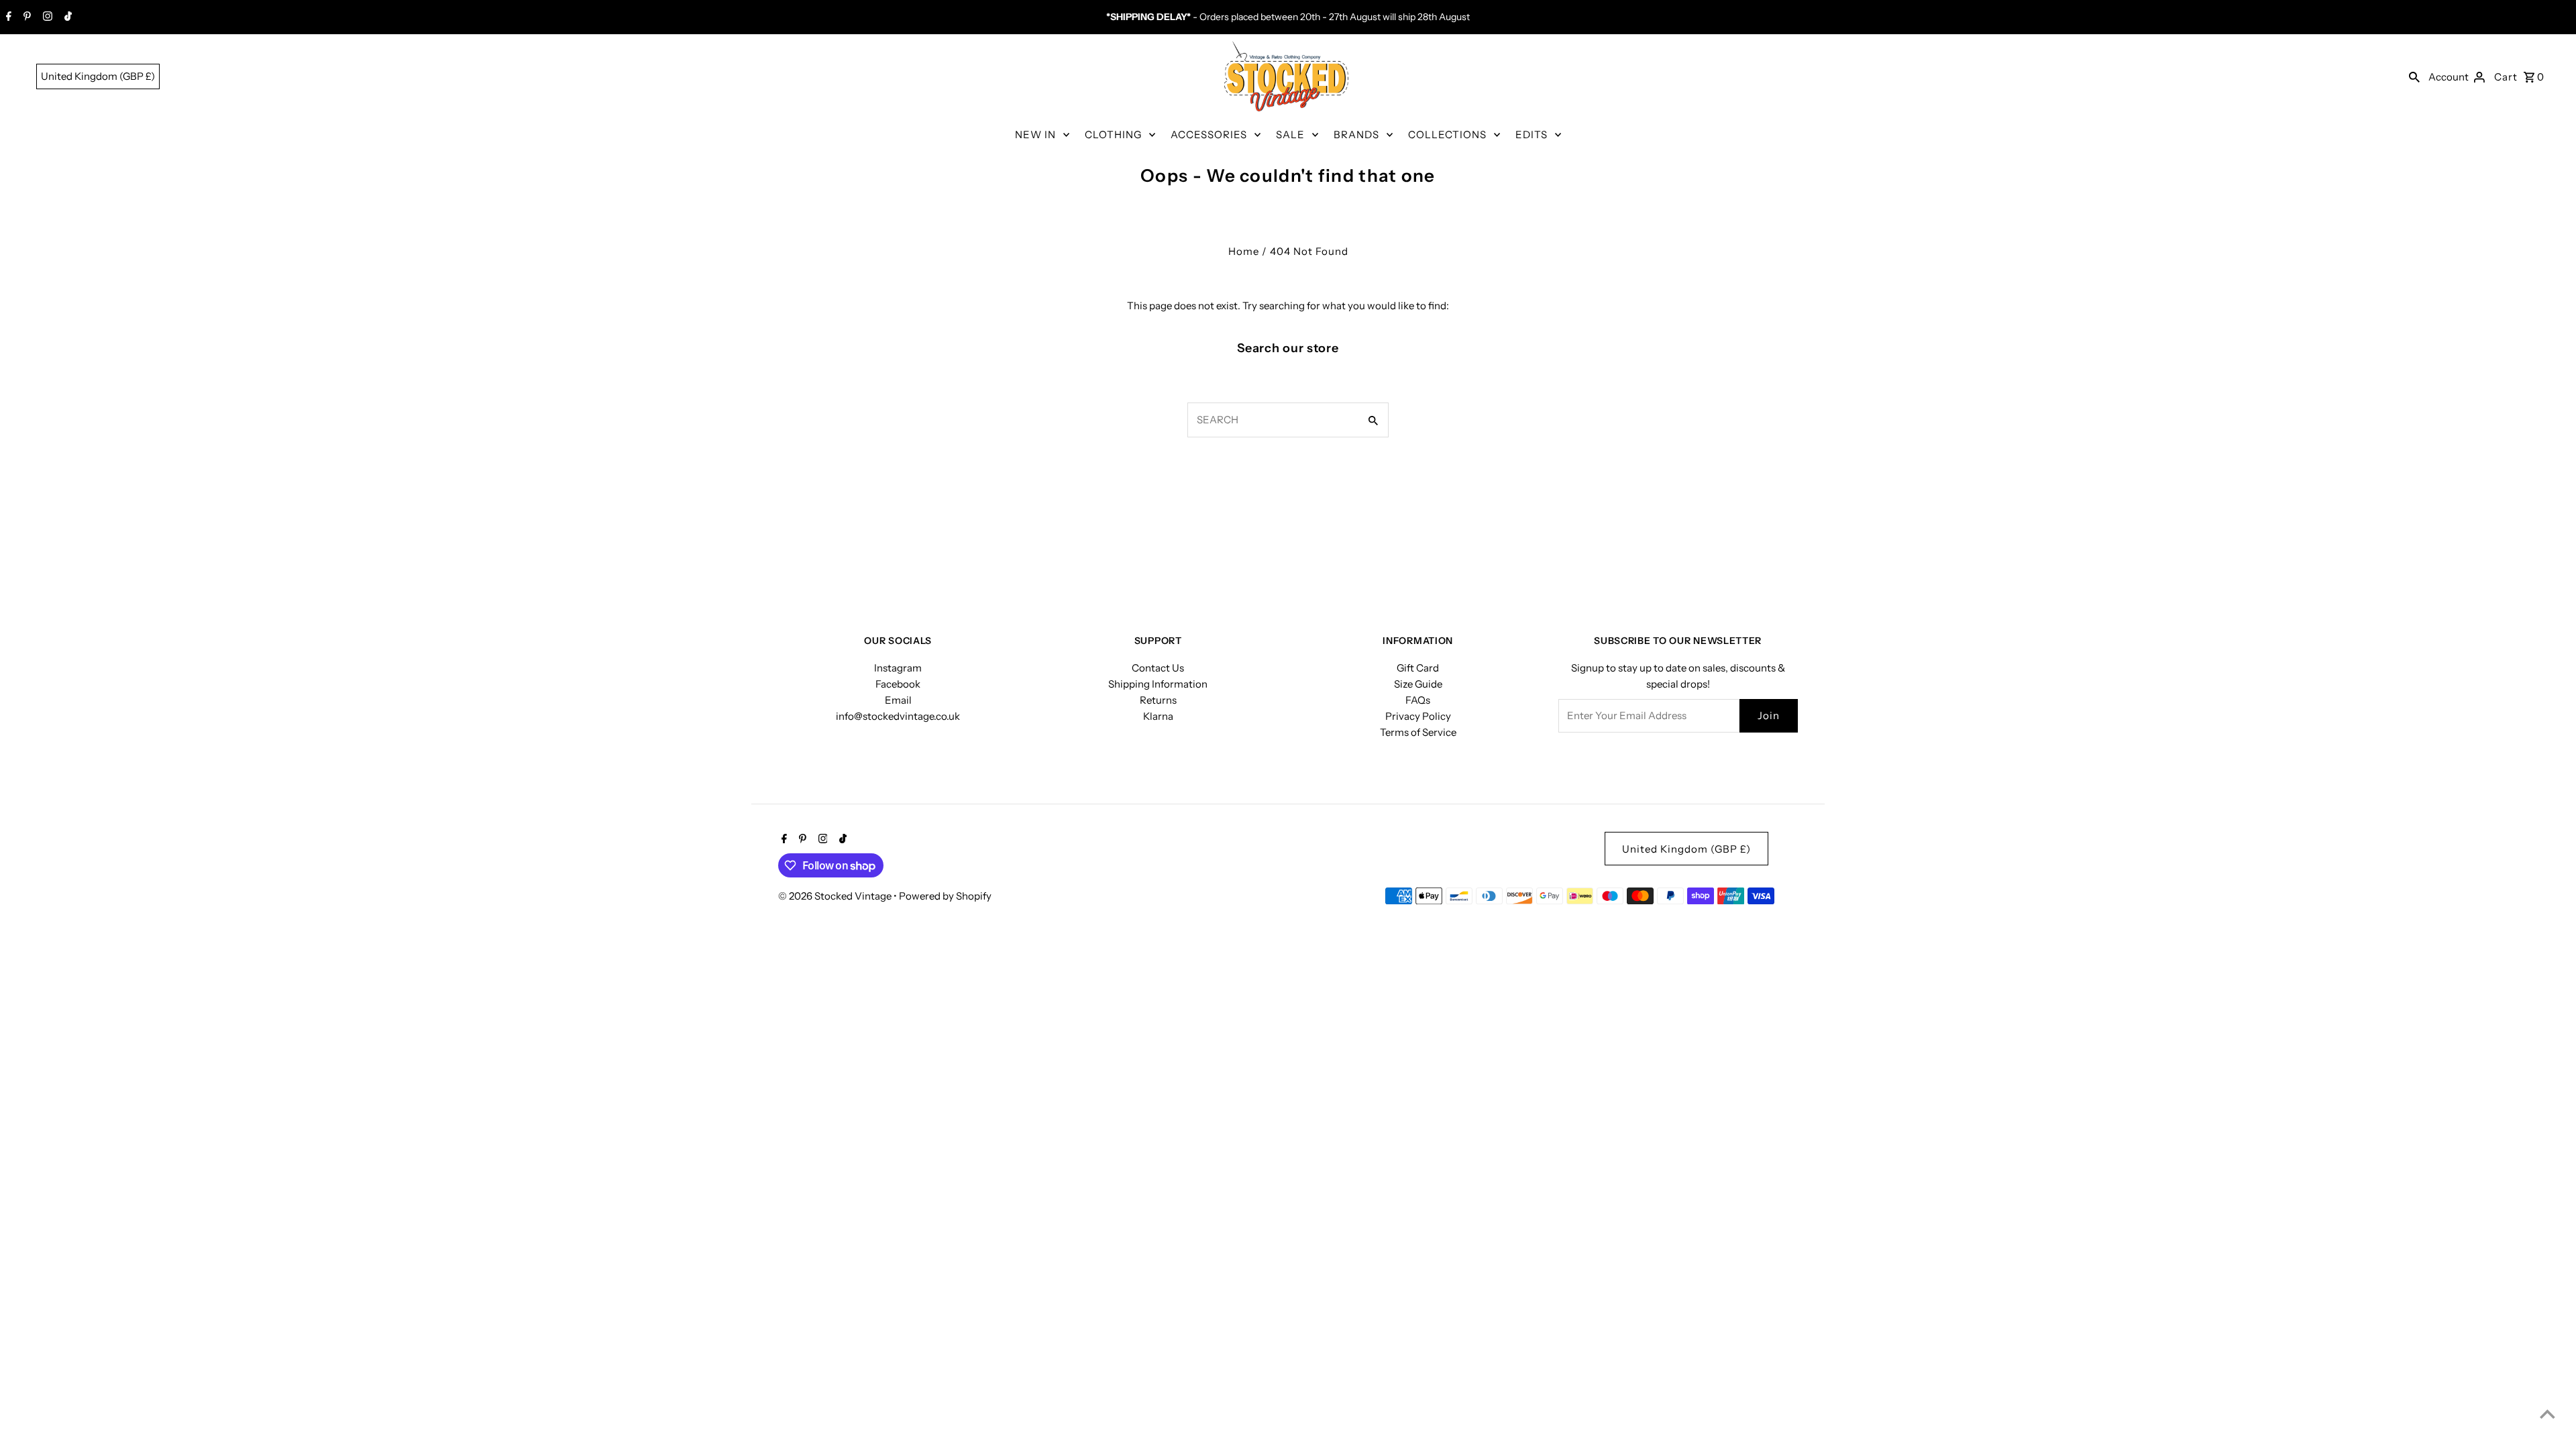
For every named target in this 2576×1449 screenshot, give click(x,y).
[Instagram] (46, 17)
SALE (1290, 135)
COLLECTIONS (1447, 135)
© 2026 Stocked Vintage (836, 896)
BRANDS (1356, 135)
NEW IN (1035, 135)
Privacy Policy (1418, 716)
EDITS (1532, 135)
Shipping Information (1158, 684)
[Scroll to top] (2547, 1414)
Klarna (1158, 716)
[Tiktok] (66, 17)
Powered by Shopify (945, 896)
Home (1244, 251)
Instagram (898, 668)
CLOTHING (1113, 135)
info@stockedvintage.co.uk (898, 716)
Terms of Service (1418, 732)
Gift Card (1418, 668)
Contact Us (1158, 668)
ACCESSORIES (1209, 135)
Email (898, 700)
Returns (1158, 700)
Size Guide (1418, 684)
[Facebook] (7, 17)
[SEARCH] (2414, 76)
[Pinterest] (25, 17)
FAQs (1418, 700)
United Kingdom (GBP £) (98, 76)
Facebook (898, 684)
